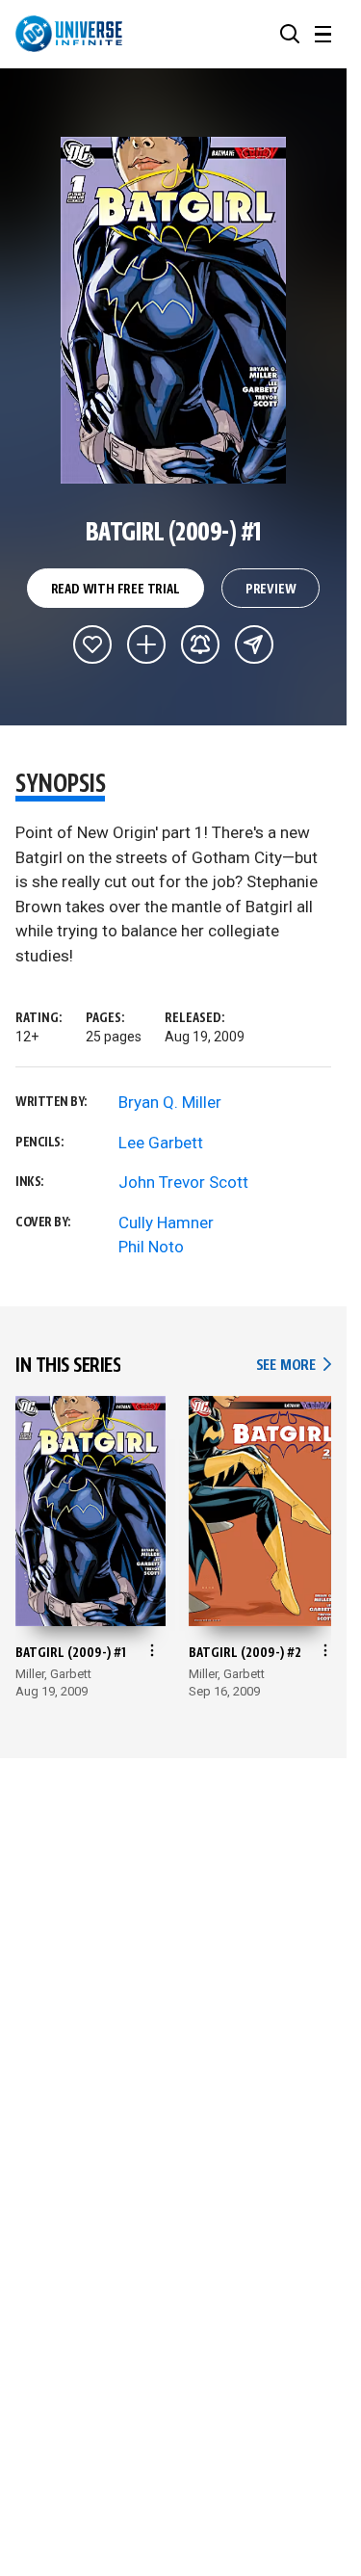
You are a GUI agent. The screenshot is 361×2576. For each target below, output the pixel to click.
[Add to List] (146, 644)
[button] (290, 34)
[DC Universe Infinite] (69, 34)
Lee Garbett (161, 1143)
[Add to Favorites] (92, 644)
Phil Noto (151, 1247)
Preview (271, 590)
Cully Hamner (166, 1222)
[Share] (254, 644)
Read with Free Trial (116, 590)
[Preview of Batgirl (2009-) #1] (174, 310)
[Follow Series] (200, 644)
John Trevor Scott (183, 1182)
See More (294, 1366)
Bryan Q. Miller (170, 1102)
